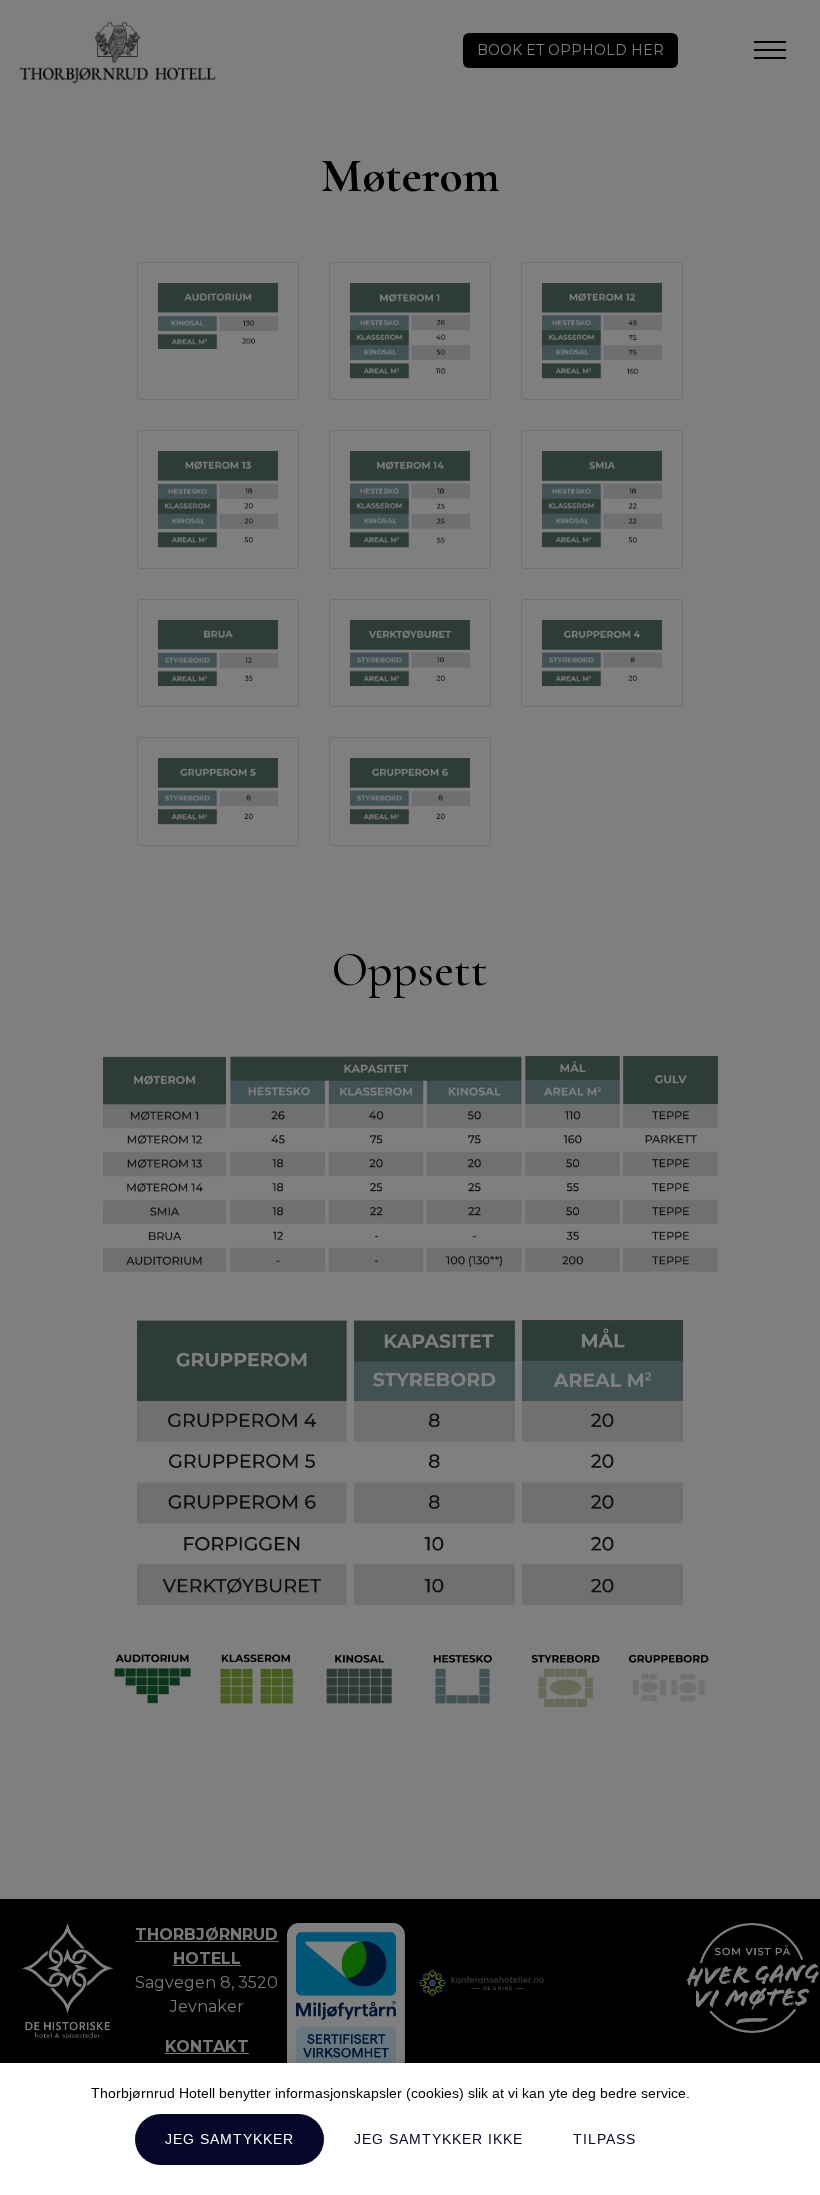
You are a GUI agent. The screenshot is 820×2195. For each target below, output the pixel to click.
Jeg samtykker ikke (438, 2139)
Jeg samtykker (229, 2139)
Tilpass (604, 2139)
